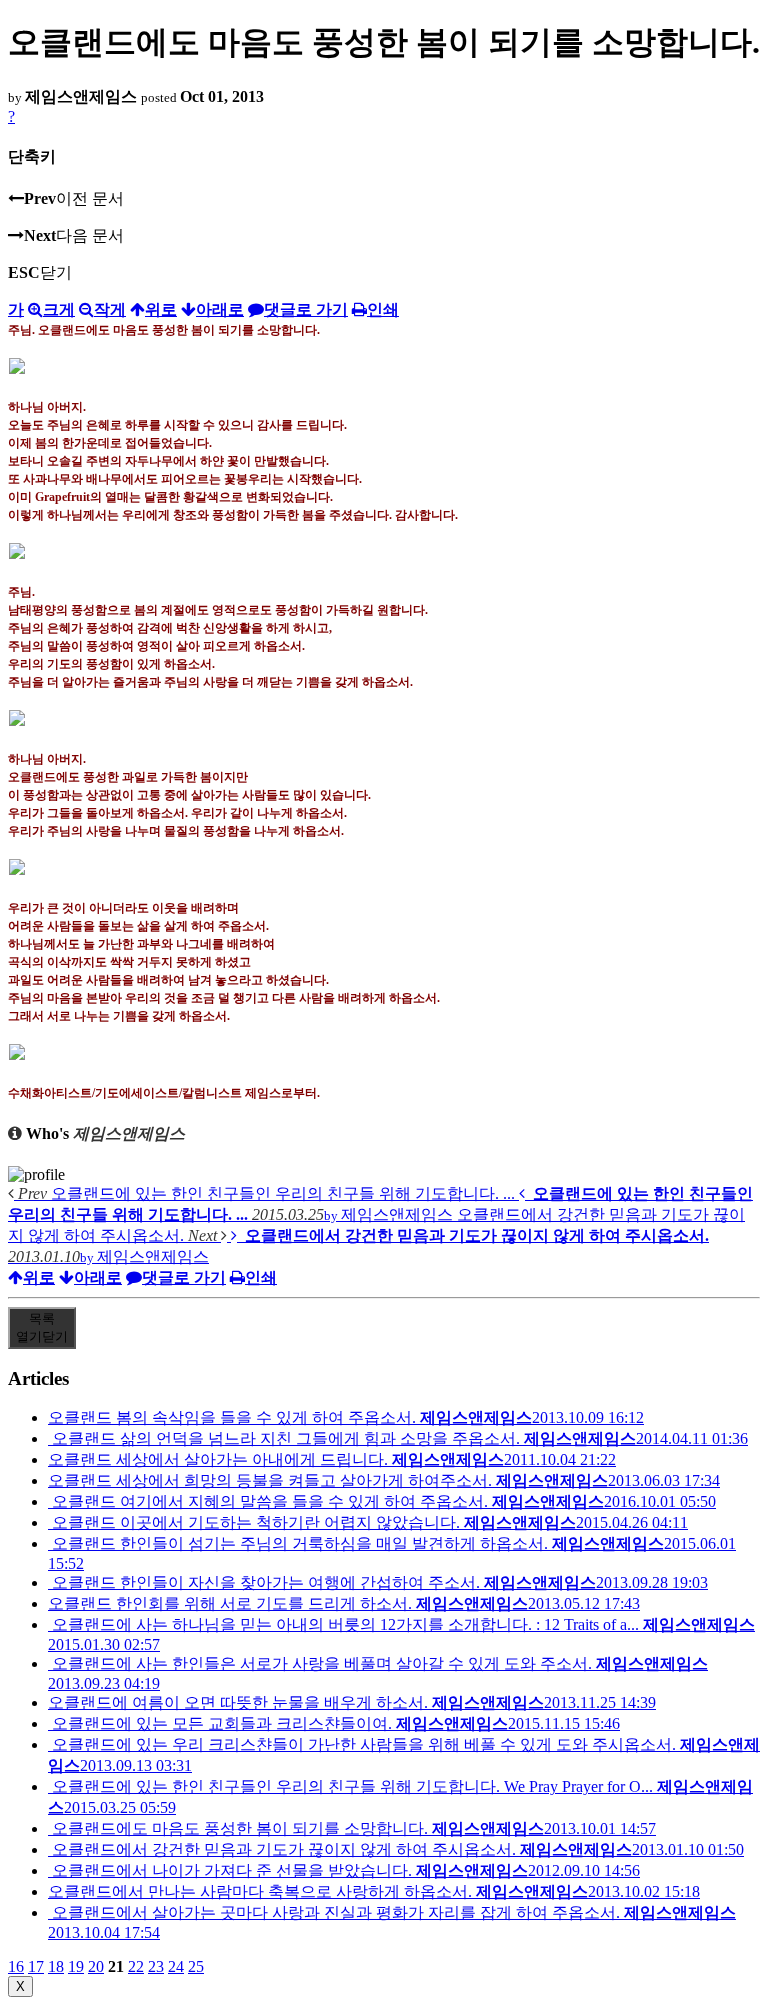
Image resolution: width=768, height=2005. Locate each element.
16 (16, 1966)
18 (56, 1966)
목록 (42, 1327)
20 (96, 1966)
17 (36, 1966)
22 (136, 1966)
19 (76, 1966)
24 (176, 1966)
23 (156, 1966)
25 (196, 1966)
